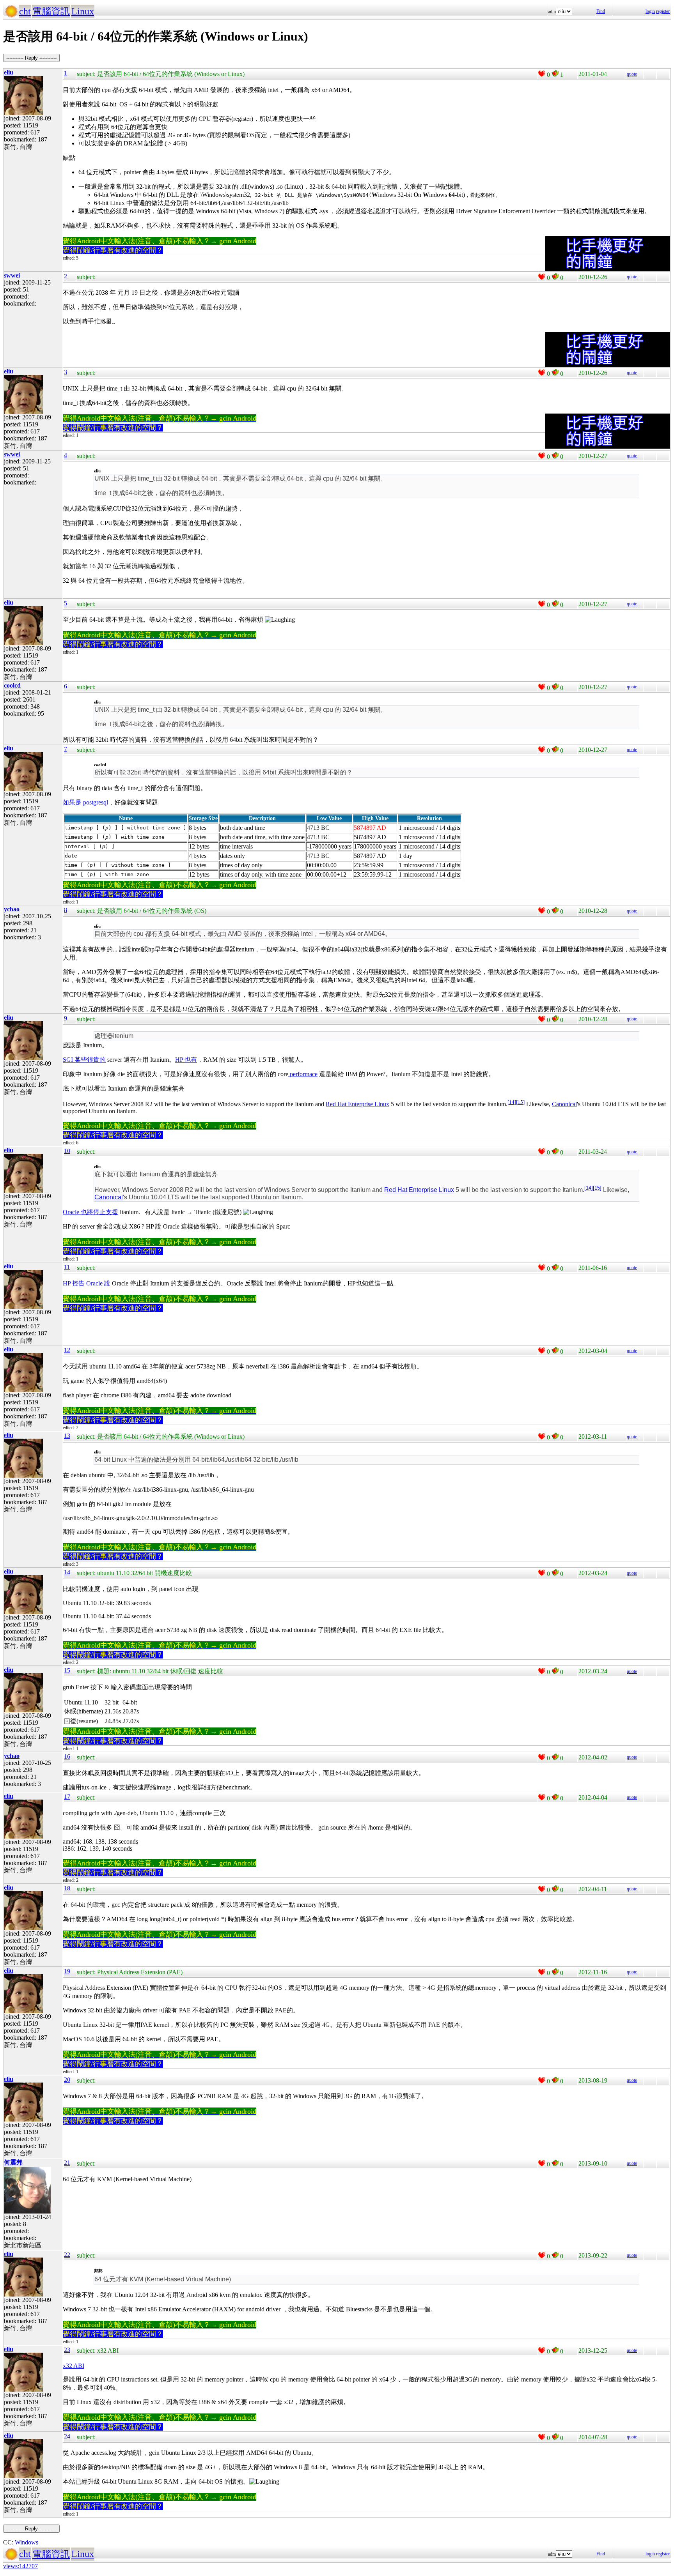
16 (67, 1757)
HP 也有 (186, 1060)
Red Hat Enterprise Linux (357, 1104)
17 (67, 1797)
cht (25, 11)
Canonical (564, 1104)
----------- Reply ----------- (31, 58)
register (663, 11)
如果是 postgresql (85, 802)
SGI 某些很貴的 (84, 1060)
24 (67, 2436)
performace (303, 1074)
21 (67, 2163)
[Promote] (542, 74)
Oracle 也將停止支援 (90, 1212)
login (650, 11)
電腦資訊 (51, 11)
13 (67, 1436)
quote (632, 74)
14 (512, 1102)
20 (67, 2080)
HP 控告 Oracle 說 (87, 1283)
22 (67, 2255)
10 (67, 1151)
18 (67, 1888)
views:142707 (20, 2566)
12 (67, 1350)
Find (601, 11)
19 (67, 1971)
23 (67, 2350)
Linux (83, 11)
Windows (27, 2542)
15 (520, 1102)
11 (67, 1267)
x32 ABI (74, 2366)
